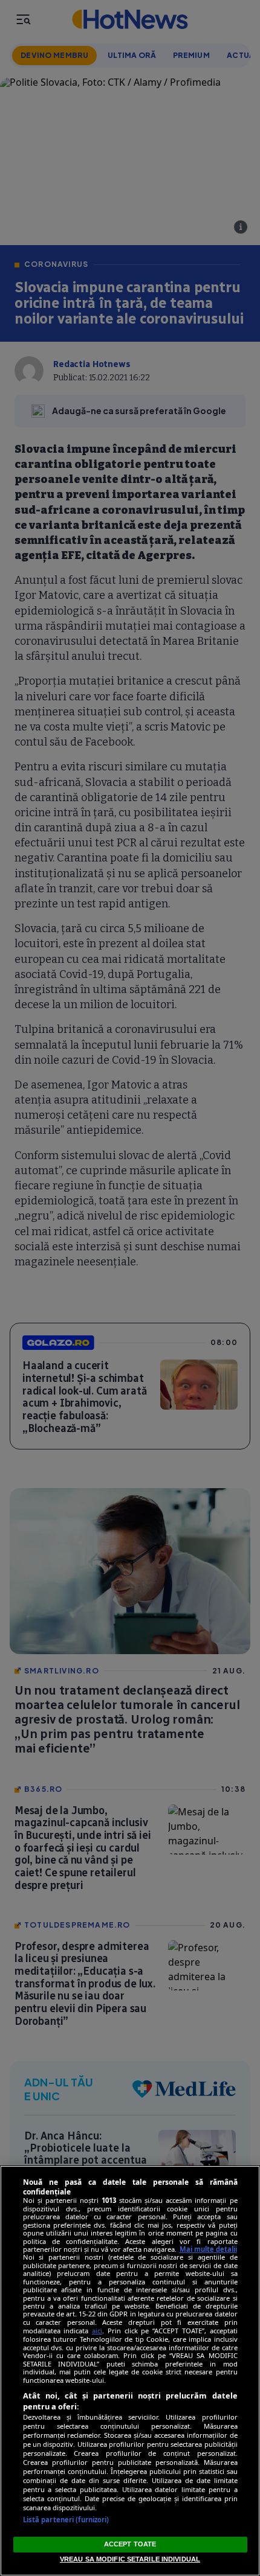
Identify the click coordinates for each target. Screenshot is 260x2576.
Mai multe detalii (208, 2249)
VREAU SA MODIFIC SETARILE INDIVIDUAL (130, 2559)
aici (97, 2331)
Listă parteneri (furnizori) (66, 2520)
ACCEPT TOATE (130, 2544)
